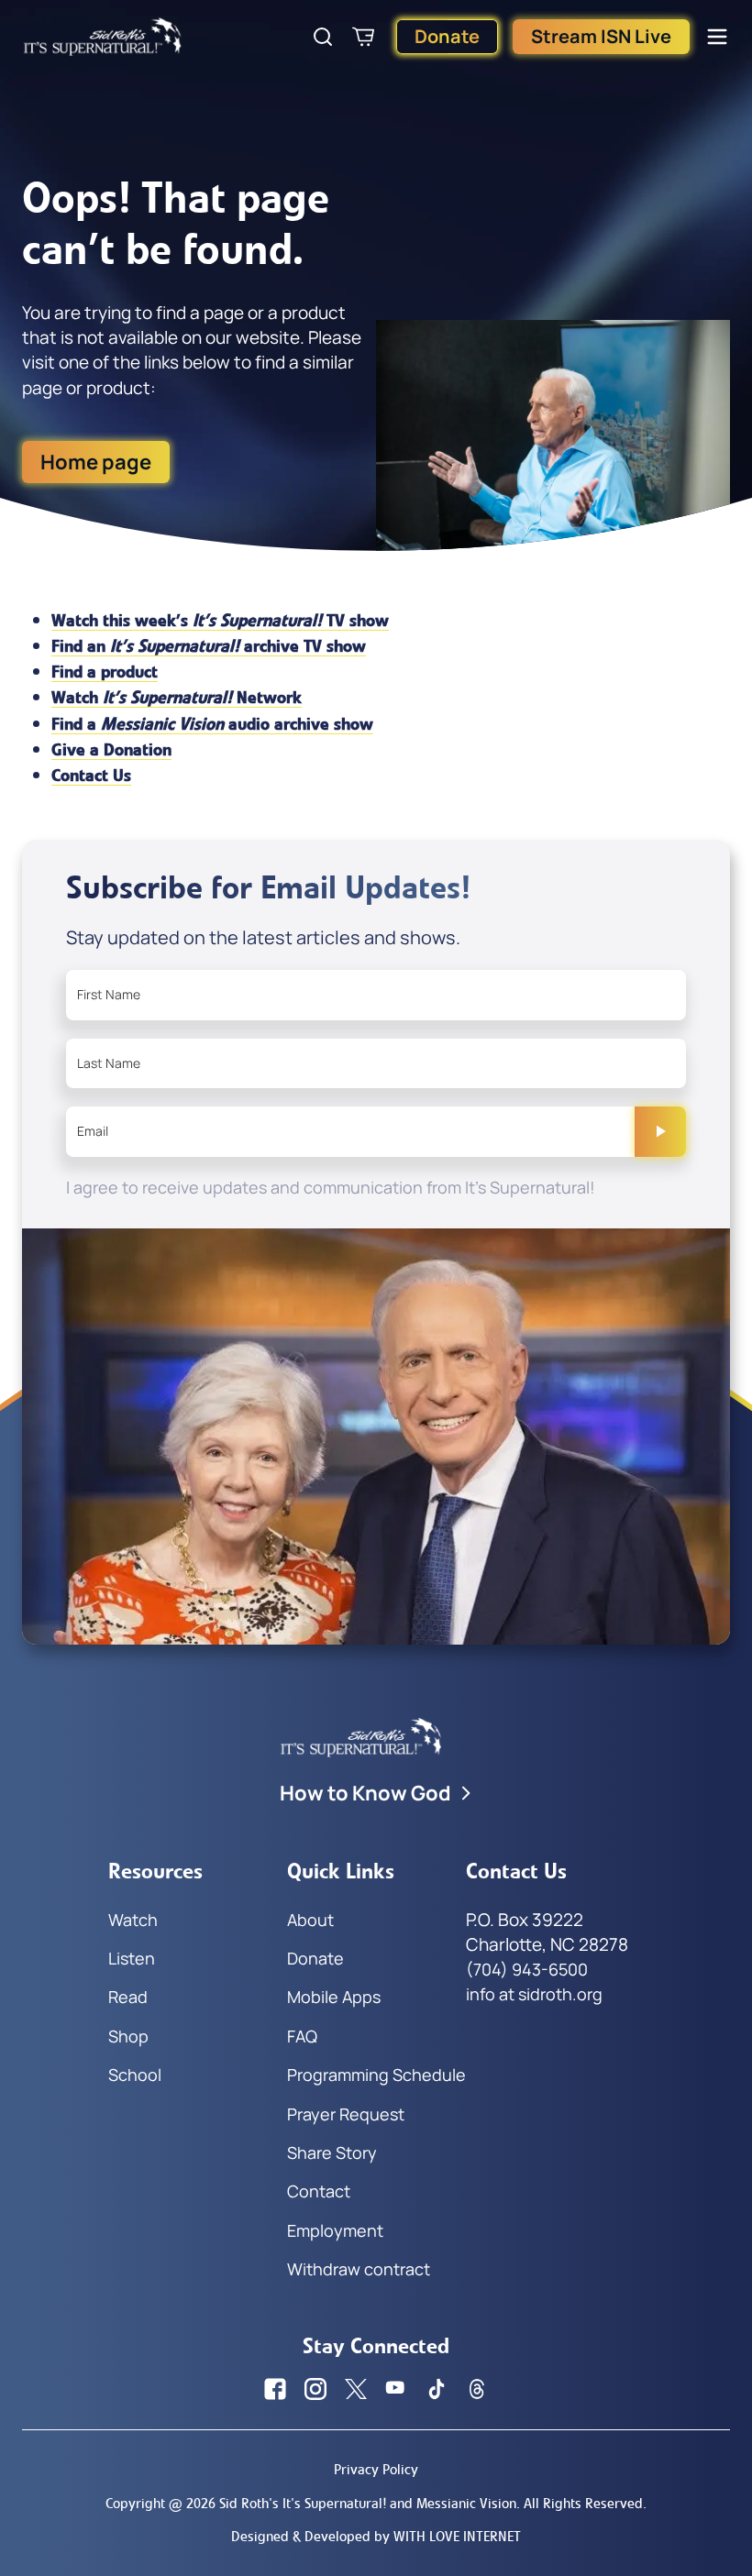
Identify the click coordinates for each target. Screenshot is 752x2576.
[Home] (103, 37)
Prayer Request (346, 2114)
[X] (356, 2389)
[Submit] (660, 1131)
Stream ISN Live (601, 36)
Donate (447, 36)
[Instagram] (315, 2389)
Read (128, 1997)
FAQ (302, 2036)
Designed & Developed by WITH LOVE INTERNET (376, 2536)
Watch (133, 1920)
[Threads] (477, 2389)
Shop (128, 2036)
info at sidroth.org (534, 1994)
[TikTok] (437, 2389)
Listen (132, 1958)
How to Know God (365, 1793)
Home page (96, 462)
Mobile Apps (334, 1997)
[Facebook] (275, 2389)
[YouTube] (396, 2389)
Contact (319, 2191)
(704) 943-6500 (527, 1969)
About (310, 1920)
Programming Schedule (376, 2075)
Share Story (332, 2152)
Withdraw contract (359, 2269)
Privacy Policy (376, 2469)
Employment (335, 2230)
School (135, 2075)
